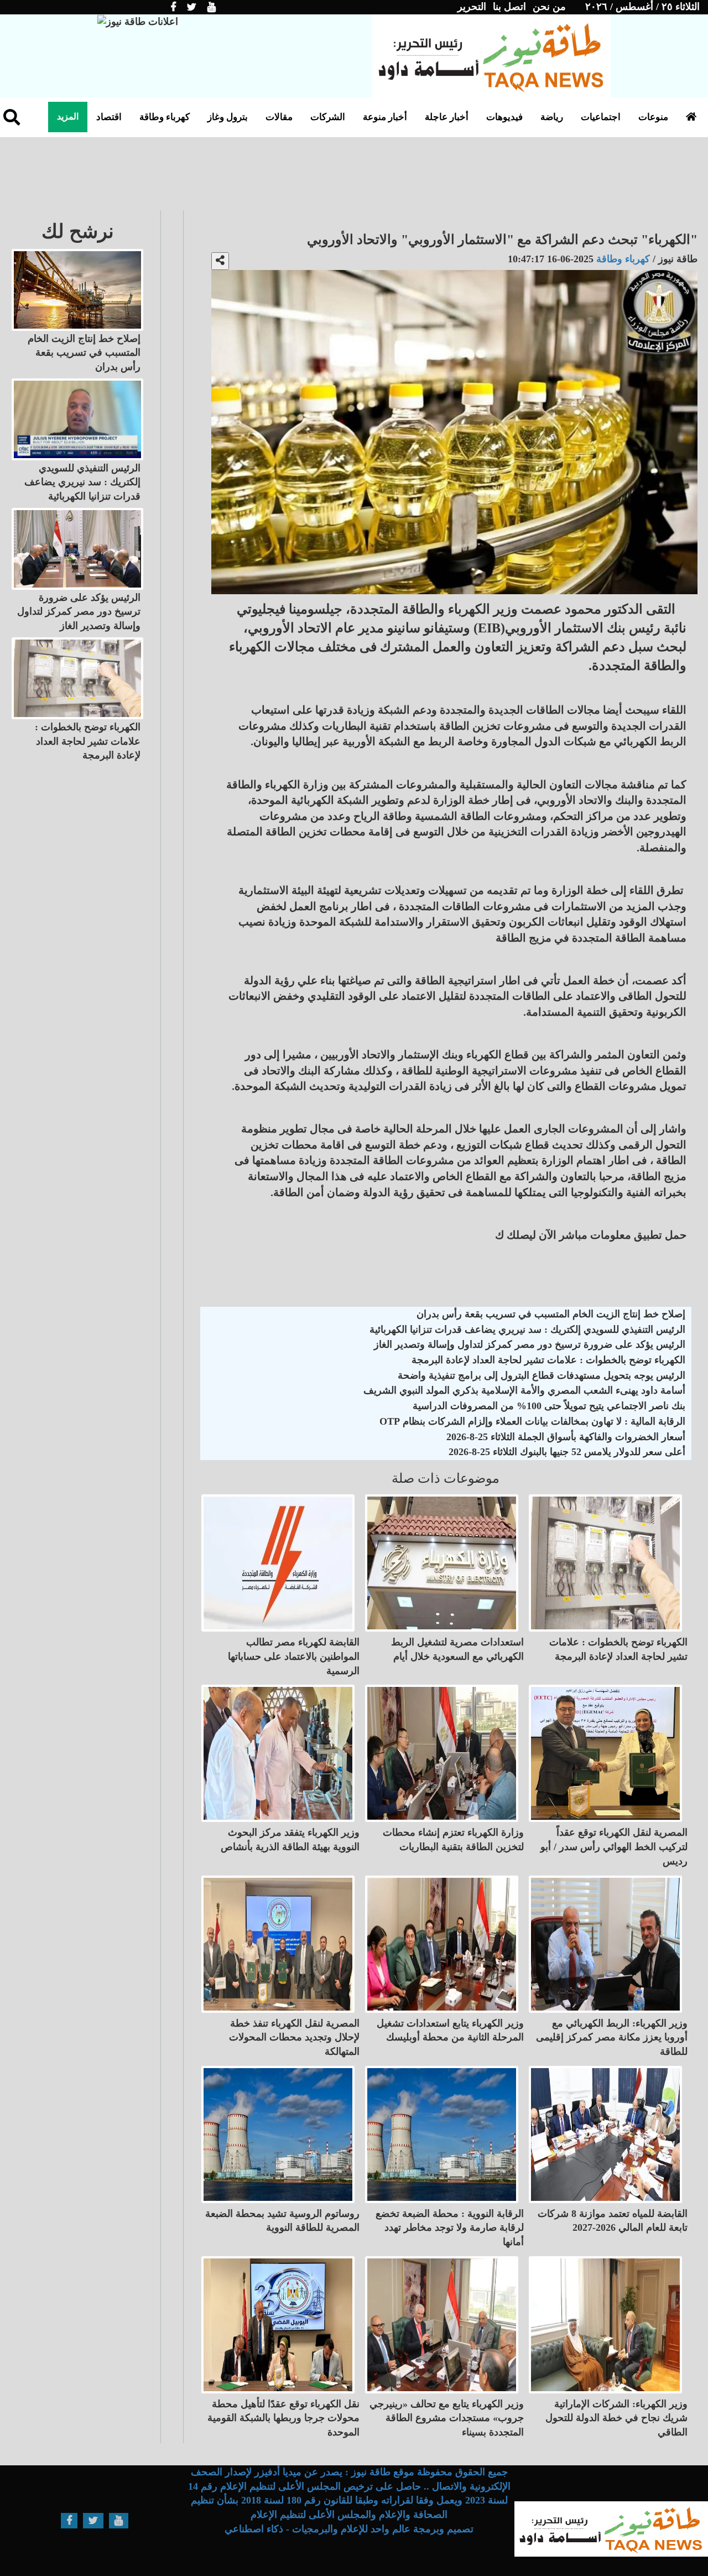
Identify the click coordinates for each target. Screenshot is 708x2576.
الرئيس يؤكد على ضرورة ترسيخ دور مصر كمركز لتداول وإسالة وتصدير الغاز (530, 1344)
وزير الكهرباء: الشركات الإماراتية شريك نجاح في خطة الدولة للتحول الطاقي (616, 2418)
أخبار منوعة (385, 117)
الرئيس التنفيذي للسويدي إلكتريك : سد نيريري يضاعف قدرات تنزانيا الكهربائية (527, 1329)
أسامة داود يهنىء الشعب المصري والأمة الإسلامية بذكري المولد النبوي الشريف (524, 1390)
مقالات (279, 117)
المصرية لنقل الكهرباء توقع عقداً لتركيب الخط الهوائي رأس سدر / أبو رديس (614, 1847)
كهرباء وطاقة (165, 117)
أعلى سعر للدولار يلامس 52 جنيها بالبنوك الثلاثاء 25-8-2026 (567, 1452)
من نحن (549, 7)
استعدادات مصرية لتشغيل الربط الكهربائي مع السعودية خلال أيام (457, 1649)
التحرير (472, 7)
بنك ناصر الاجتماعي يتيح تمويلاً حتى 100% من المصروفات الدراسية (549, 1406)
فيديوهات (504, 117)
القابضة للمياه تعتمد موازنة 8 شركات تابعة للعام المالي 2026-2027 (613, 2221)
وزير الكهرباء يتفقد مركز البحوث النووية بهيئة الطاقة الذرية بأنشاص (290, 1840)
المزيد (68, 116)
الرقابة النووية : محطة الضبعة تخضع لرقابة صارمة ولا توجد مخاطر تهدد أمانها (450, 2228)
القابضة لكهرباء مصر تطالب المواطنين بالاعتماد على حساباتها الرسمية (294, 1656)
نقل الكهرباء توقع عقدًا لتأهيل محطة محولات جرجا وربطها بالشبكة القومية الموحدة (283, 2418)
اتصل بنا (509, 7)
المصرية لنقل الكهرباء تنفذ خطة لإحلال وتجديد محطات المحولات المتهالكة (294, 2037)
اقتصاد (109, 117)
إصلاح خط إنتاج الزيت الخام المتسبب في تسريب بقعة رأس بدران (551, 1314)
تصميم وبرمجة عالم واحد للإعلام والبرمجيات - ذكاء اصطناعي (349, 2529)
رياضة (552, 117)
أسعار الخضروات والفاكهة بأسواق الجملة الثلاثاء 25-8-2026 (566, 1437)
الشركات (328, 117)
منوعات (653, 117)
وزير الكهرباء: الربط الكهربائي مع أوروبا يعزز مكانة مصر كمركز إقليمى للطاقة (612, 2037)
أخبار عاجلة (447, 117)
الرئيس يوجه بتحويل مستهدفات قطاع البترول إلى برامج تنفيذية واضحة (542, 1375)
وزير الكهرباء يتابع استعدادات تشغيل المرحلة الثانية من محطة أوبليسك (450, 2030)
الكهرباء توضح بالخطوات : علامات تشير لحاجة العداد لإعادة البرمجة (548, 1360)
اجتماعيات (601, 117)
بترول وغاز (228, 117)
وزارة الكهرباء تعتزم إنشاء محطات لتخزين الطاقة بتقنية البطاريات (453, 1840)
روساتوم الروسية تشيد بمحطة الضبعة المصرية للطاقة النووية (282, 2221)
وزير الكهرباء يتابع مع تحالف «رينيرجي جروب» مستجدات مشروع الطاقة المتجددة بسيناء (447, 2418)
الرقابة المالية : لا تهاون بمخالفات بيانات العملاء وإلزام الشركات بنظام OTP (532, 1421)
